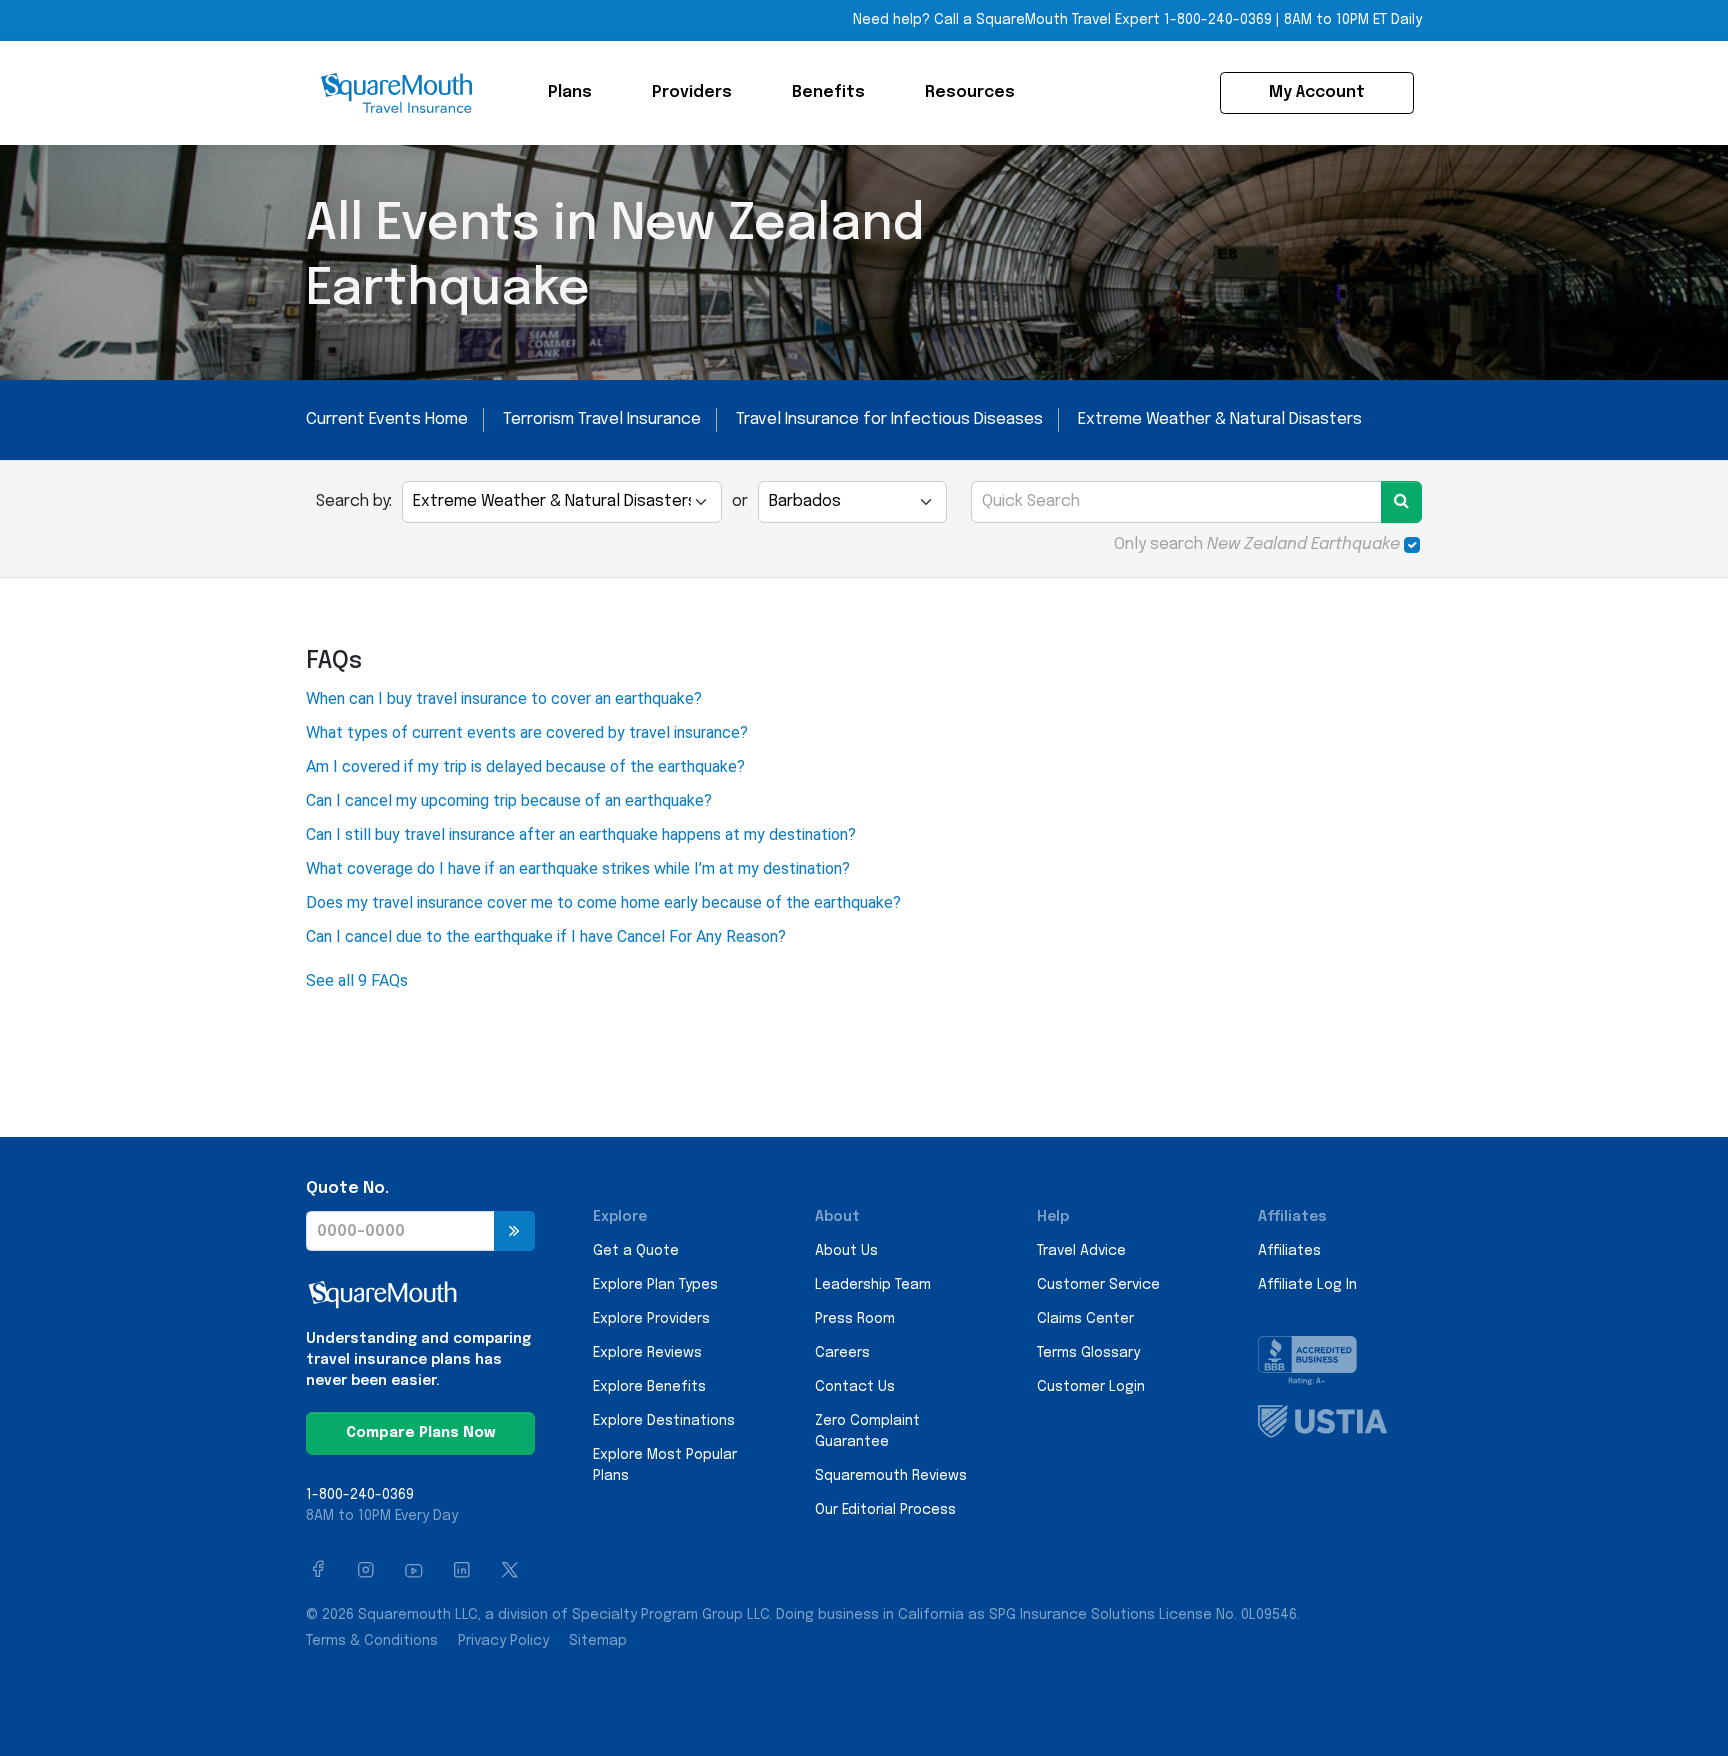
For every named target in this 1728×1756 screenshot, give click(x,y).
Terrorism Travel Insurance (602, 419)
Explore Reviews (647, 1353)
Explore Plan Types (655, 1285)
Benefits (828, 92)
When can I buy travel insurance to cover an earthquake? (504, 698)
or (740, 501)
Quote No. (347, 1188)
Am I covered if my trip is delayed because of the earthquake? (525, 766)
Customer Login (1091, 1387)
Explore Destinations (664, 1421)
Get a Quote (636, 1251)
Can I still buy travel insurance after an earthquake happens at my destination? (581, 834)
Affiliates (1289, 1251)
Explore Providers (651, 1319)
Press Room (855, 1319)
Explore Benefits (649, 1387)
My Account (1317, 92)
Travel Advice (1081, 1251)
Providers (692, 92)
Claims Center (1085, 1319)
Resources (970, 92)
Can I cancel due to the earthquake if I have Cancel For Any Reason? (546, 936)
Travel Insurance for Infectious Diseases (889, 419)
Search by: (354, 501)
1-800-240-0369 (1218, 20)
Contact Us (855, 1387)
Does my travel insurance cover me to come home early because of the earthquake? (603, 902)
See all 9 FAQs (357, 980)
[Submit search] (1401, 502)
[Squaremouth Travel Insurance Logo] (396, 93)
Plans (570, 92)
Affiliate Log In (1307, 1285)
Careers (842, 1353)
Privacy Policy (503, 1641)
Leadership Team (873, 1285)
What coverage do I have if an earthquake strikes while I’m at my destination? (578, 868)
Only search (1257, 544)
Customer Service (1098, 1285)
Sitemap (598, 1641)
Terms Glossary (1088, 1353)
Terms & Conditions (372, 1641)
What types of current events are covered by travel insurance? (527, 732)
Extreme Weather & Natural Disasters (1220, 419)
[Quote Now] (514, 1231)
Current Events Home (387, 419)
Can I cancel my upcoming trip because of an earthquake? (509, 800)
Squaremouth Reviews (891, 1476)
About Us (846, 1251)
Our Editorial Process (885, 1510)
